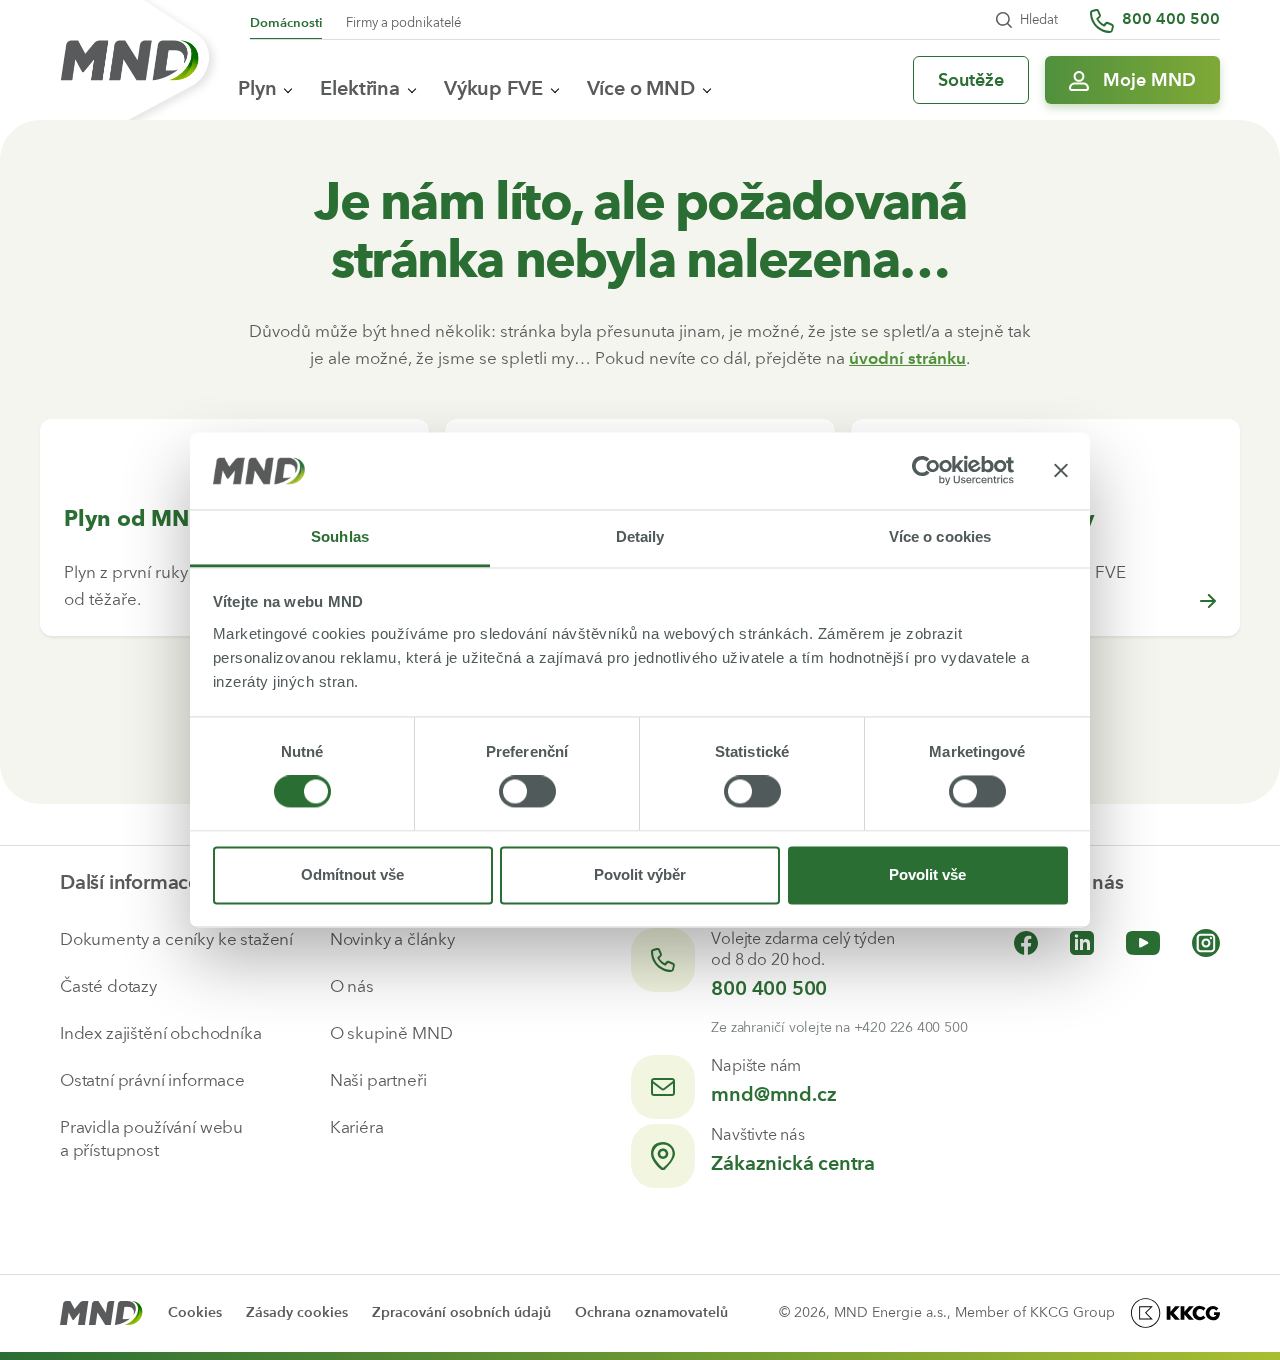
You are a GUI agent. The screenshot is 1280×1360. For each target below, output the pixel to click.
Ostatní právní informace (152, 1080)
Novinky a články (392, 939)
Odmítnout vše (352, 874)
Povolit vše (927, 874)
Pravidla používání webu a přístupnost (151, 1138)
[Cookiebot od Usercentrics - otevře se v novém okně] (926, 471)
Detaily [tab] (640, 536)
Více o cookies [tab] (940, 536)
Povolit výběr (640, 874)
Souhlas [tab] (340, 536)
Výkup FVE (493, 88)
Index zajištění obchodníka (161, 1033)
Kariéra (357, 1127)
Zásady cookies (297, 1312)
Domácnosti (286, 22)
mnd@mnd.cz (773, 1094)
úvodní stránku (907, 358)
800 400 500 (769, 988)
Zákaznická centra (793, 1163)
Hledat (1039, 19)
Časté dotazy (108, 986)
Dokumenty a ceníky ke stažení (176, 939)
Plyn (257, 88)
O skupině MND (391, 1033)
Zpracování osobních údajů (461, 1312)
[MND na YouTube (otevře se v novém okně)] (1143, 942)
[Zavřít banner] (1061, 471)
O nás (352, 986)
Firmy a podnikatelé (403, 22)
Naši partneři (378, 1080)
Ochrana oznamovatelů (651, 1312)
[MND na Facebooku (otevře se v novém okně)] (1026, 942)
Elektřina (360, 88)
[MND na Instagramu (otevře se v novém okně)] (1206, 942)
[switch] (527, 792)
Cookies (195, 1312)
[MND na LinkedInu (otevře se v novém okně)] (1082, 942)
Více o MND (641, 88)
